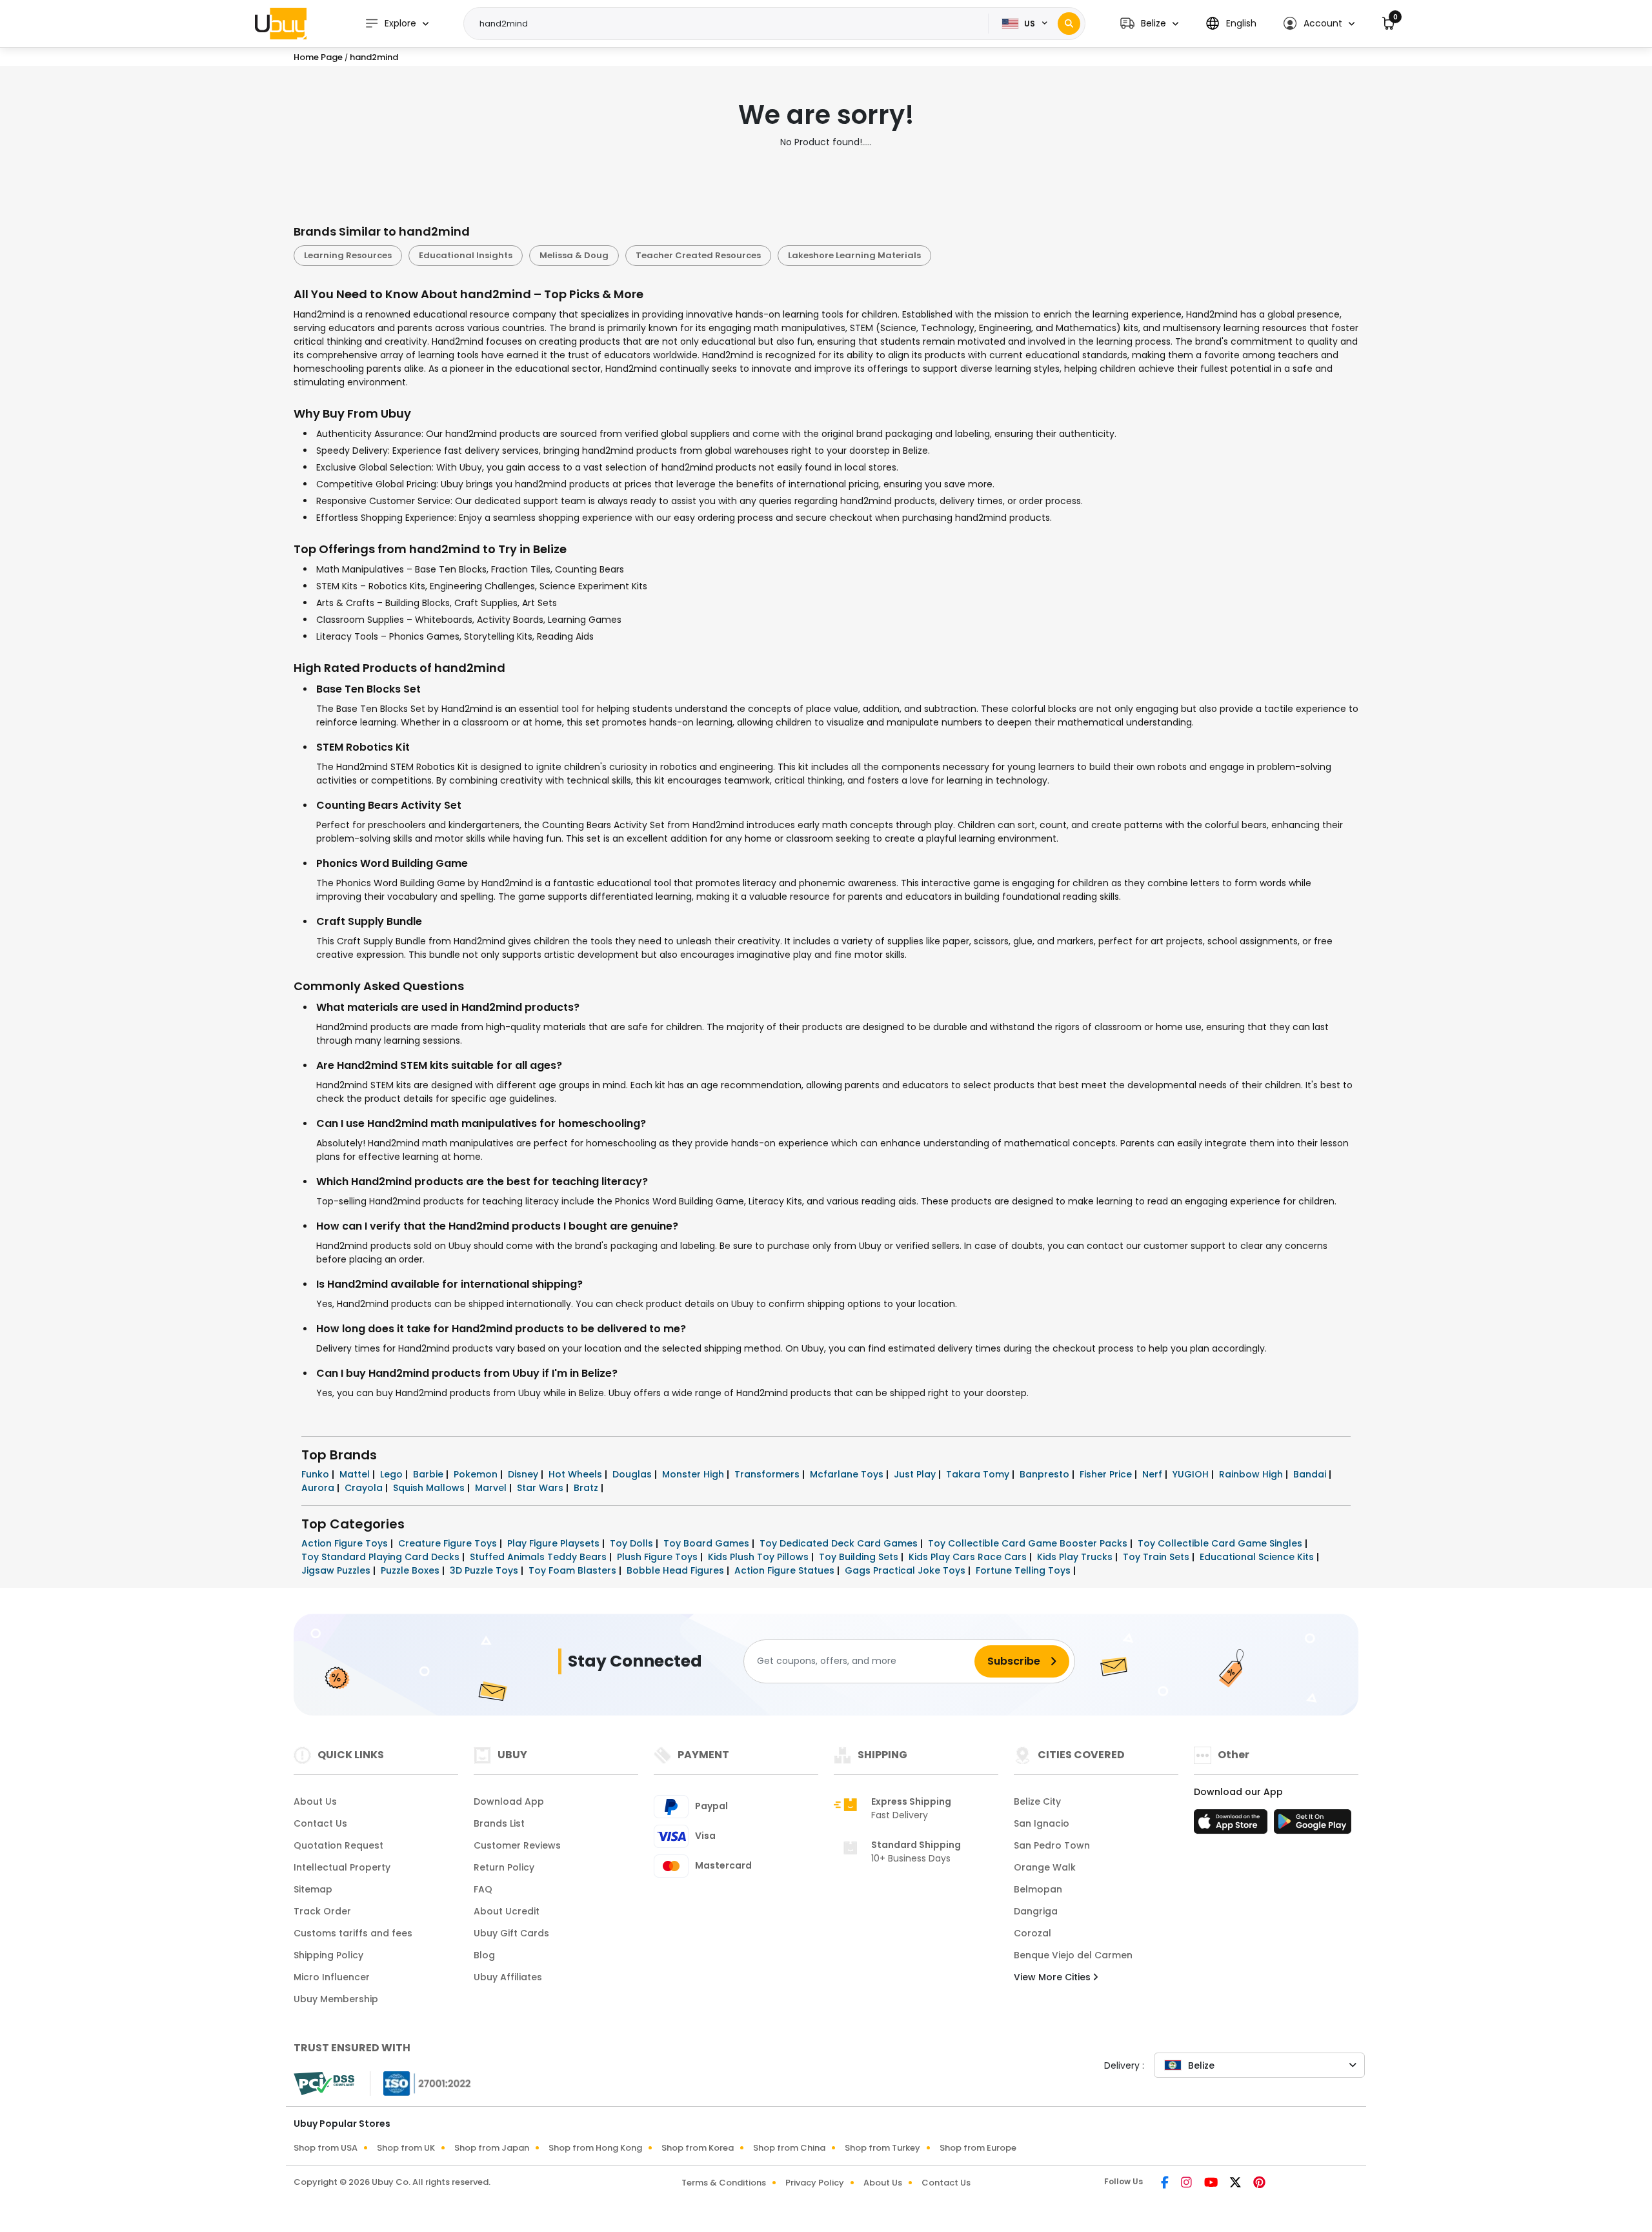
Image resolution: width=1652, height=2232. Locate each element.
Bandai (1311, 1474)
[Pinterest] (1259, 2184)
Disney (524, 1474)
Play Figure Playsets (555, 1543)
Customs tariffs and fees (353, 1933)
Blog (484, 1955)
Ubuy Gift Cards (511, 1933)
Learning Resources (348, 255)
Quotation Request (338, 1845)
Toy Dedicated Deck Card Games (840, 1543)
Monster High (694, 1474)
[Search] (1069, 24)
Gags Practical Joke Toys (906, 1570)
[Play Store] (1313, 1825)
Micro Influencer (332, 1977)
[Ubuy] (281, 23)
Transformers (768, 1474)
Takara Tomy (979, 1474)
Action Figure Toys (346, 1543)
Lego (393, 1474)
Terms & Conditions (724, 2183)
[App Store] (1233, 1825)
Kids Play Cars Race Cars (969, 1557)
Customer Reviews (517, 1845)
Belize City (1037, 1801)
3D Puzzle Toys (485, 1570)
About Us (315, 1801)
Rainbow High (1252, 1474)
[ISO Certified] (421, 2082)
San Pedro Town (1052, 1845)
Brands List (499, 1823)
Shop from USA (326, 2148)
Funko (317, 1474)
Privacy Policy (815, 2183)
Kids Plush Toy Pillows (760, 1557)
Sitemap (313, 1889)
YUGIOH (1192, 1474)
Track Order (322, 1911)
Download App (509, 1801)
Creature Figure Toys (449, 1543)
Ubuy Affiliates (508, 1977)
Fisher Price (1107, 1474)
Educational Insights (466, 255)
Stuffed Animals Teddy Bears (539, 1557)
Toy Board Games (708, 1543)
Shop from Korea (698, 2148)
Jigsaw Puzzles (337, 1570)
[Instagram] (1187, 2184)
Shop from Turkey (882, 2148)
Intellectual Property (342, 1867)
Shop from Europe (978, 2148)
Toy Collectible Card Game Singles (1221, 1543)
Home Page (318, 57)
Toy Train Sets (1157, 1557)
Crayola (365, 1488)
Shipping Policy (328, 1955)
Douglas (633, 1474)
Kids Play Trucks (1076, 1557)
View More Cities (1053, 1977)
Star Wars (541, 1488)
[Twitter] (1236, 2184)
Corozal (1032, 1933)
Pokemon (477, 1474)
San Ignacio (1042, 1823)
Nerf (1153, 1474)
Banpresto (1046, 1474)
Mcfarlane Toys (848, 1474)
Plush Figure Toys (659, 1557)
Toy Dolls (633, 1543)
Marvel (492, 1488)
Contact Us (320, 1823)
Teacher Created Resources (698, 255)
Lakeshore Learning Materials (854, 255)
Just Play (916, 1474)
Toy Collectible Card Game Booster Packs (1029, 1543)
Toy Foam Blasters (574, 1570)
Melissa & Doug (574, 255)
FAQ (483, 1889)
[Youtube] (1212, 2184)
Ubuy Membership (336, 1999)
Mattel (356, 1474)
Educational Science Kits (1258, 1557)
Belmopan (1038, 1889)
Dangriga (1036, 1911)
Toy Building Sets (860, 1557)
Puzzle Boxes (411, 1570)
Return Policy (504, 1867)
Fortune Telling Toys (1024, 1570)
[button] (1149, 24)
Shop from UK (406, 2148)
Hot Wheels (577, 1474)
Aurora (319, 1488)
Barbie (429, 1474)
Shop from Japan (492, 2148)
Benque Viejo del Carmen (1073, 1955)
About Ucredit (507, 1911)
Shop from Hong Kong (595, 2148)
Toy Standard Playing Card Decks (382, 1557)
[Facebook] (1166, 2184)
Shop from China (789, 2148)
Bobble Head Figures (677, 1570)
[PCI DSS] (324, 2084)
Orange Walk (1045, 1867)
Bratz (587, 1488)
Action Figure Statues (786, 1570)
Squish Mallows (430, 1488)
